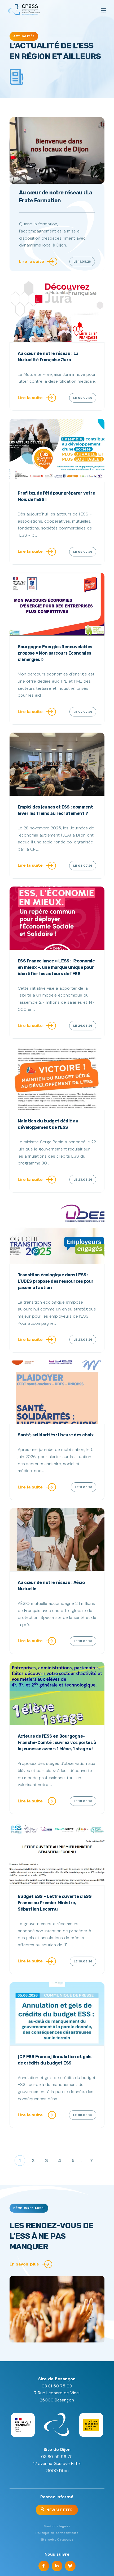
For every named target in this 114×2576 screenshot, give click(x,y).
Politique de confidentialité (57, 2533)
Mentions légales (57, 2526)
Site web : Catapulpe (57, 2540)
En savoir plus (24, 2264)
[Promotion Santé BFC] (24, 10)
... (82, 2160)
